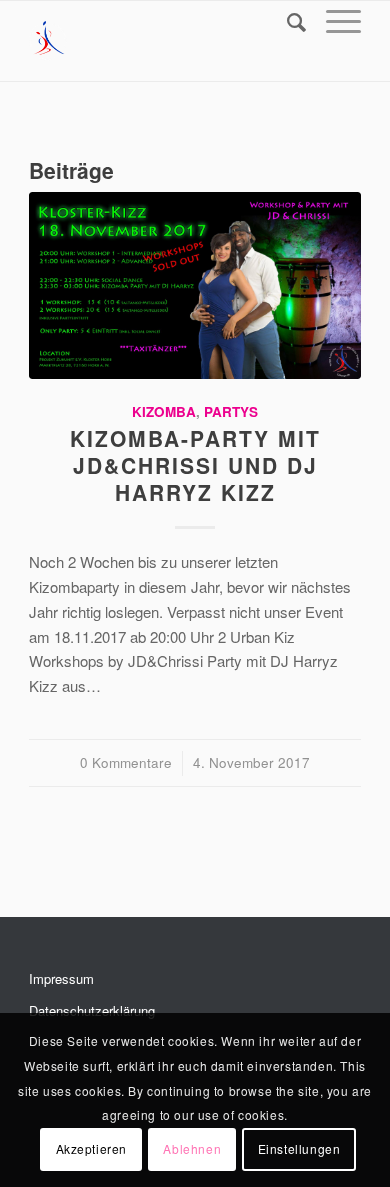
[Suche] (286, 21)
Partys (231, 411)
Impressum (61, 978)
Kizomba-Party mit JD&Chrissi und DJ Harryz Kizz (195, 465)
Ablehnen (192, 1148)
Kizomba (164, 411)
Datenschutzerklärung (92, 1010)
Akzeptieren (92, 1148)
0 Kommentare (126, 762)
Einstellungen (299, 1148)
